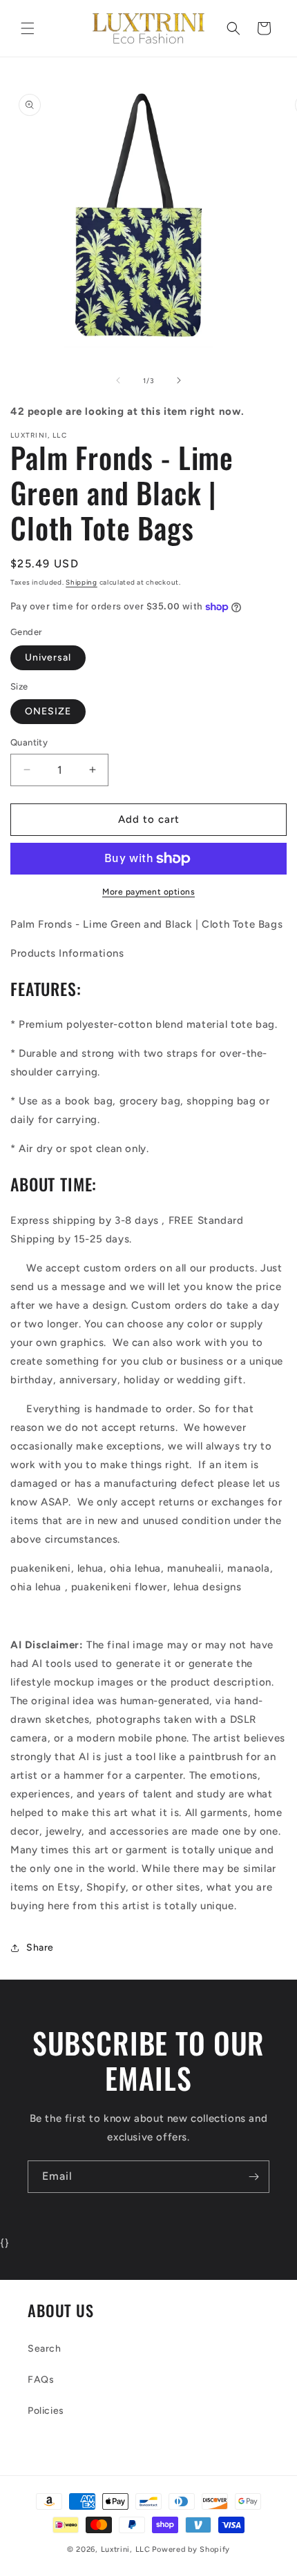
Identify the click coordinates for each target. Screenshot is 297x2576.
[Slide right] (179, 380)
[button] (28, 28)
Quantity (29, 742)
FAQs (41, 2380)
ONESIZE (48, 711)
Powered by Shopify (191, 2549)
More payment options (148, 892)
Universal (48, 657)
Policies (46, 2411)
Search (45, 2349)
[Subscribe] (253, 2177)
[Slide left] (118, 380)
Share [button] (40, 1948)
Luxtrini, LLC (126, 2549)
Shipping (82, 582)
